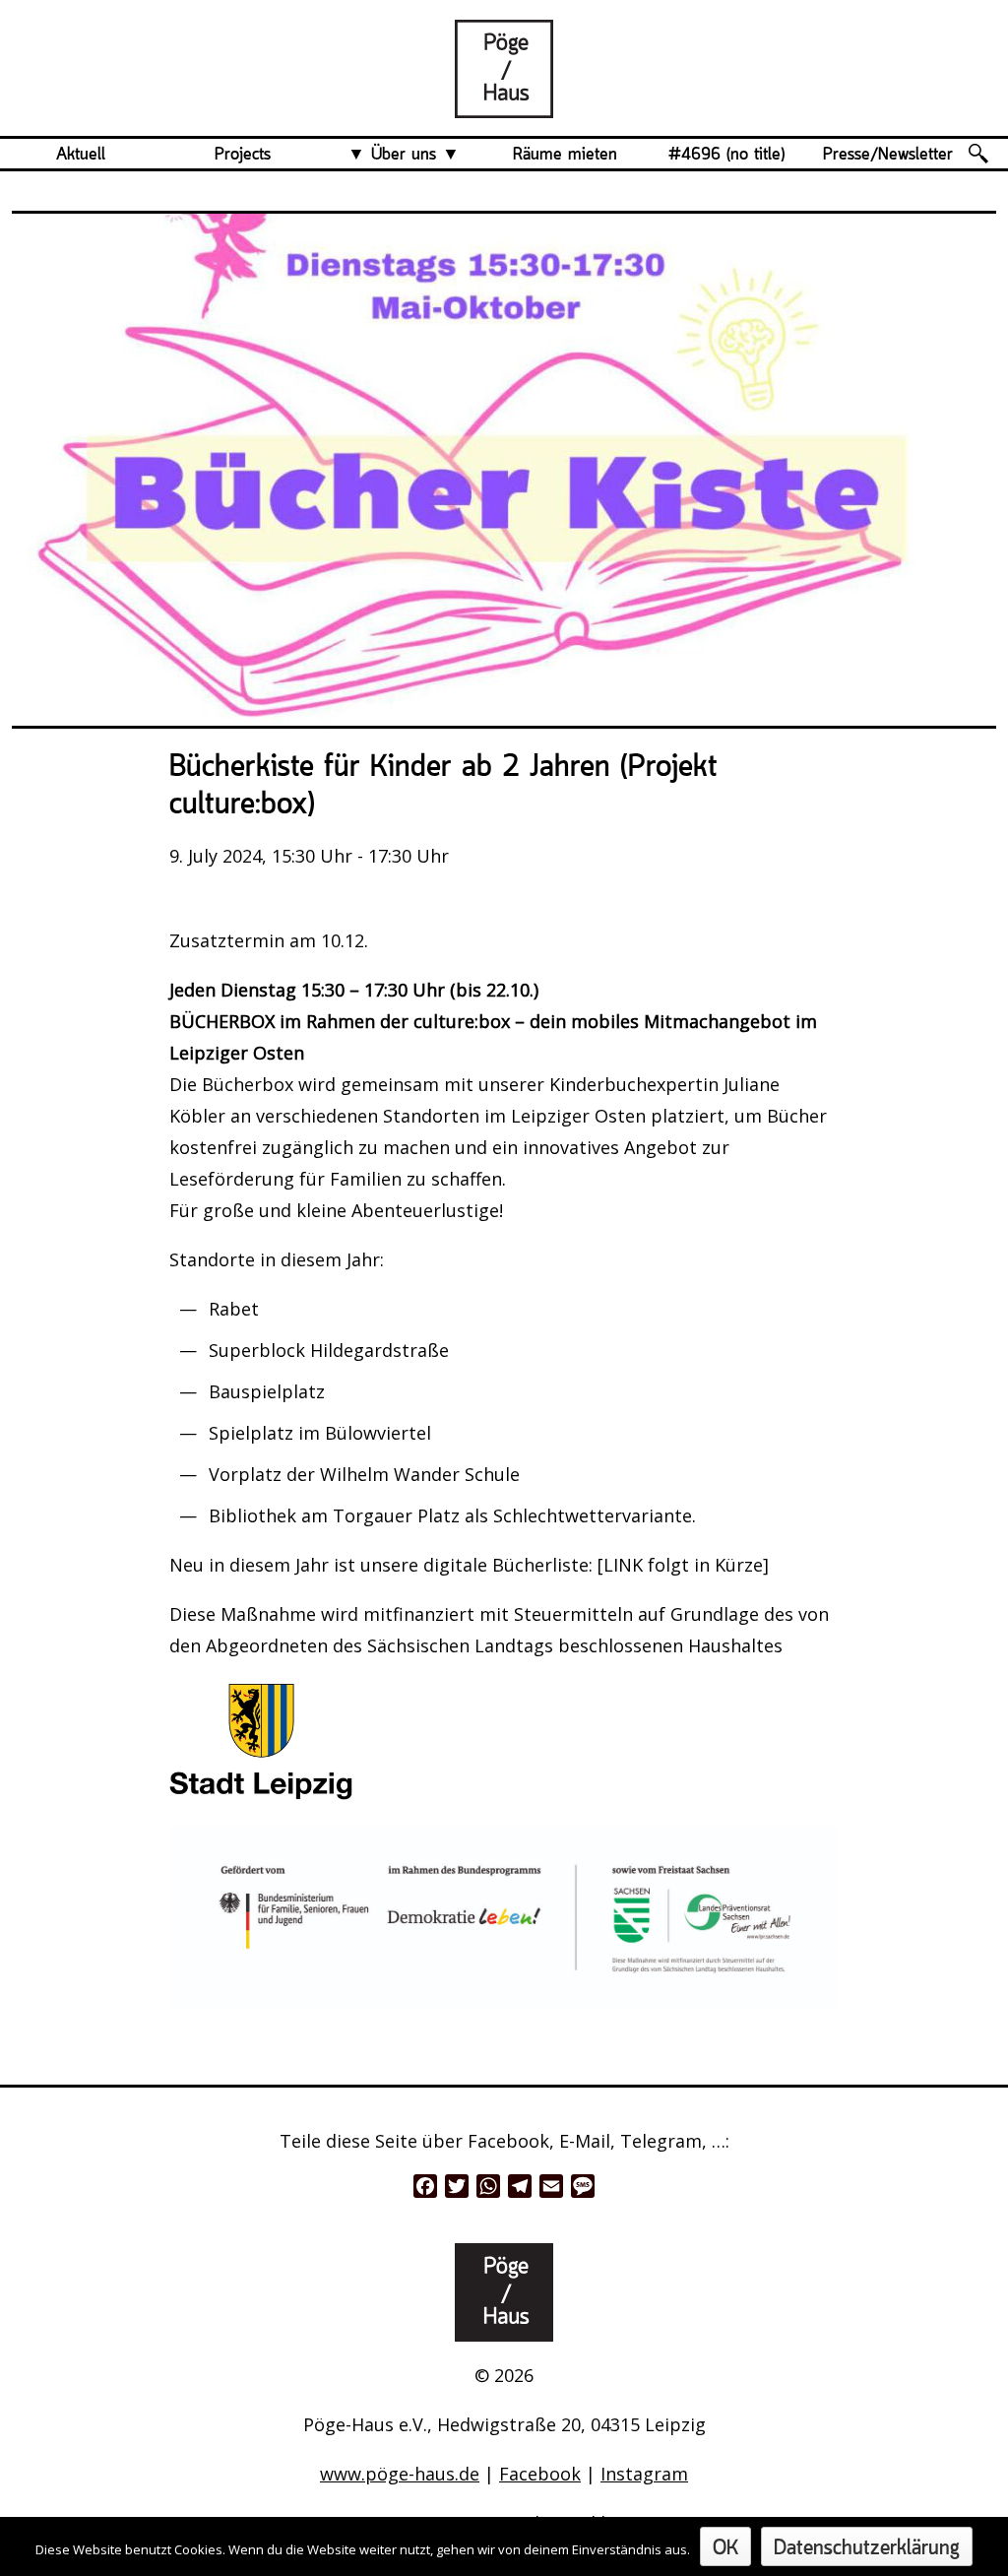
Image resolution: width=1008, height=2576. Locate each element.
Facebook (540, 2474)
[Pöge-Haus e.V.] (504, 102)
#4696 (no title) (726, 155)
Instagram (644, 2474)
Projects (243, 155)
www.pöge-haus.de (400, 2474)
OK (725, 2549)
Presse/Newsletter (888, 155)
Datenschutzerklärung (867, 2549)
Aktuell (81, 155)
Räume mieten (565, 155)
